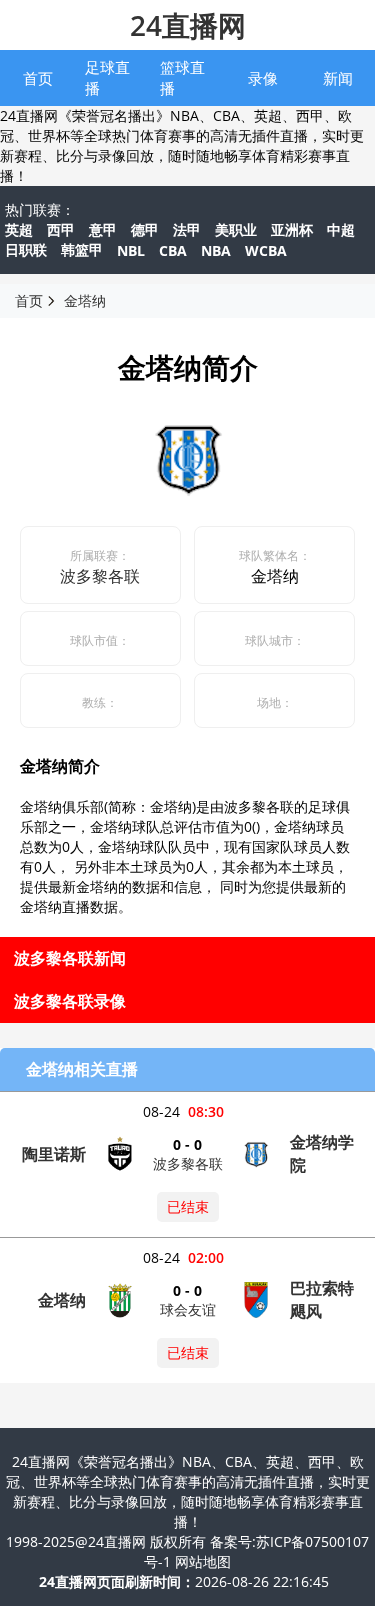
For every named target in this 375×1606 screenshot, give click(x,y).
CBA (173, 250)
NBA (216, 250)
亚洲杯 (292, 229)
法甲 (187, 229)
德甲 (145, 229)
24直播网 (188, 25)
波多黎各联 (100, 576)
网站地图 (203, 1561)
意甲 (103, 229)
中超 (341, 229)
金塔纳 (85, 300)
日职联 (26, 249)
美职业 (236, 229)
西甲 (61, 229)
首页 (38, 78)
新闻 (338, 78)
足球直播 (107, 77)
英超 (19, 229)
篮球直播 (182, 77)
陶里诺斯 (54, 1154)
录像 (263, 78)
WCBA (266, 250)
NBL (131, 250)
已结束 (188, 1206)
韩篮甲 (82, 249)
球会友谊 (188, 1309)
